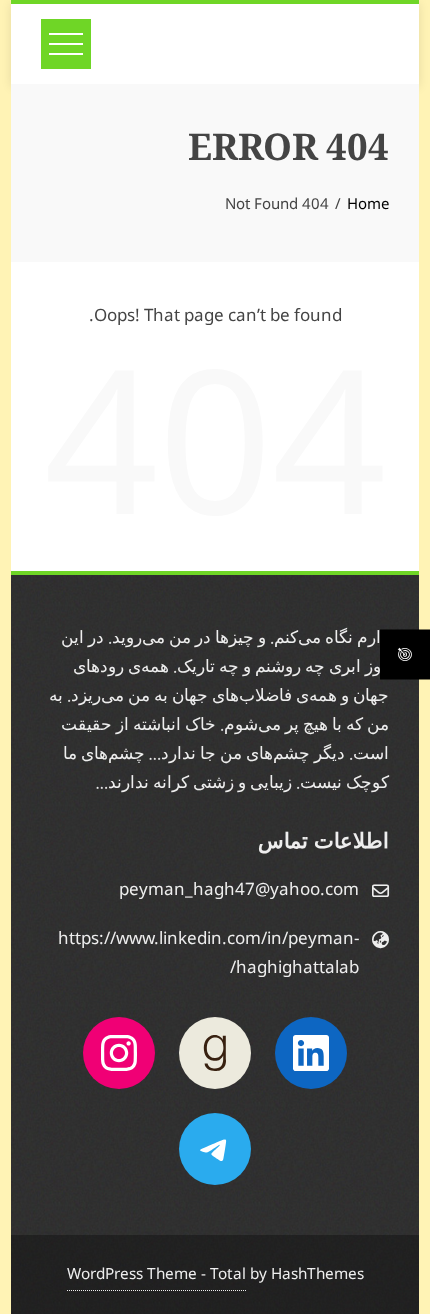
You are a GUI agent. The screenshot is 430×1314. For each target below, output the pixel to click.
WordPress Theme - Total (156, 1274)
